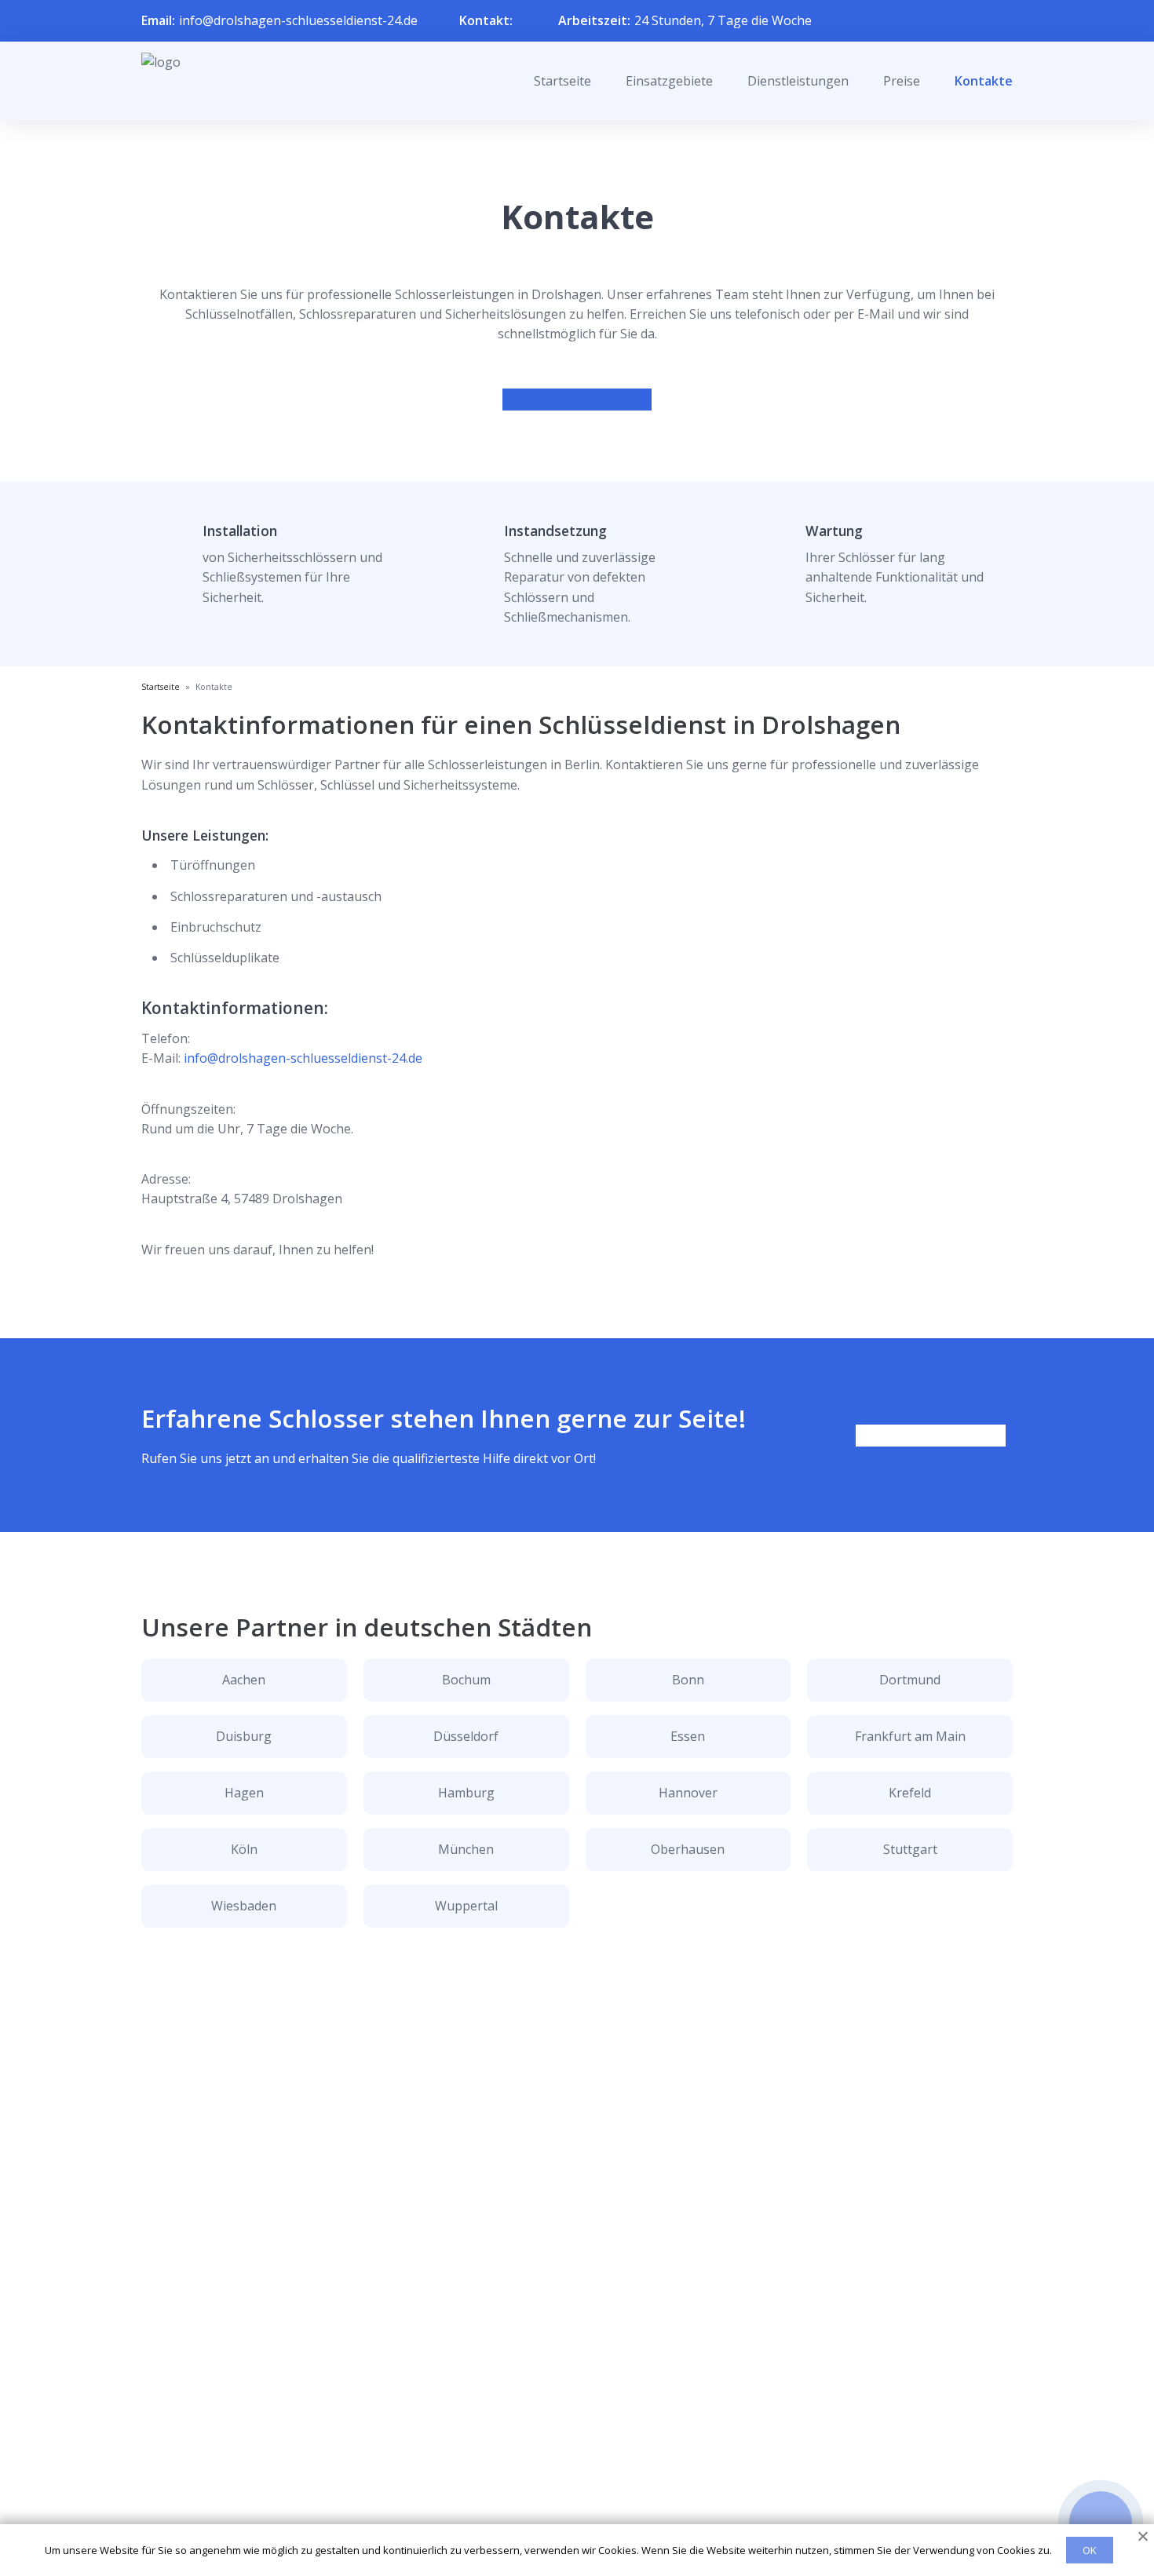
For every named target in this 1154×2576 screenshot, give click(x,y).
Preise (902, 81)
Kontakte (984, 81)
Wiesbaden (244, 1906)
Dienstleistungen (798, 81)
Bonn (688, 1680)
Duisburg (244, 1736)
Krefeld (910, 1793)
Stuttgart (910, 1849)
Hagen (244, 1793)
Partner (557, 2482)
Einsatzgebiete (669, 81)
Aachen (244, 1680)
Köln (244, 1849)
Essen (688, 1736)
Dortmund (910, 1680)
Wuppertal (466, 1906)
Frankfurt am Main (910, 1736)
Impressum (567, 2507)
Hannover (688, 1793)
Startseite (562, 81)
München (466, 1849)
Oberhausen (688, 1849)
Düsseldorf (466, 1736)
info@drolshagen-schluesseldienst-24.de (298, 20)
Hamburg (466, 1793)
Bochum (466, 1680)
